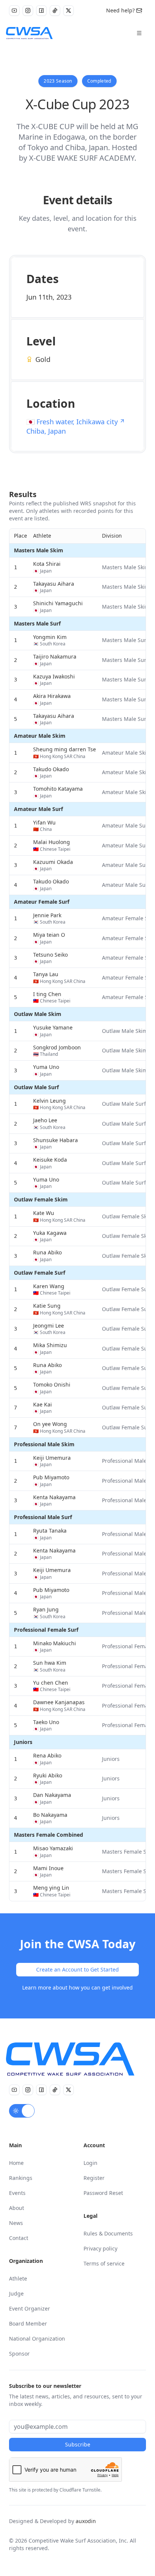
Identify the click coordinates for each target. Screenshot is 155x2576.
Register (94, 2178)
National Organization (37, 2339)
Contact (19, 2238)
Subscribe (78, 2444)
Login (90, 2163)
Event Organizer (30, 2308)
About (17, 2208)
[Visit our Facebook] (41, 11)
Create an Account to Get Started (77, 1969)
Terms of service (104, 2263)
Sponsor (19, 2354)
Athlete (18, 2278)
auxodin (86, 2521)
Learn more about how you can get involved (77, 1987)
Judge (16, 2293)
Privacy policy (100, 2248)
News (16, 2223)
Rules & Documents (108, 2233)
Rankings (21, 2178)
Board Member (28, 2324)
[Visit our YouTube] (14, 11)
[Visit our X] (68, 11)
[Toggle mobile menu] (139, 33)
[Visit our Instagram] (28, 11)
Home (16, 2163)
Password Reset (103, 2193)
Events (17, 2193)
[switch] (22, 2111)
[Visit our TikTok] (55, 11)
